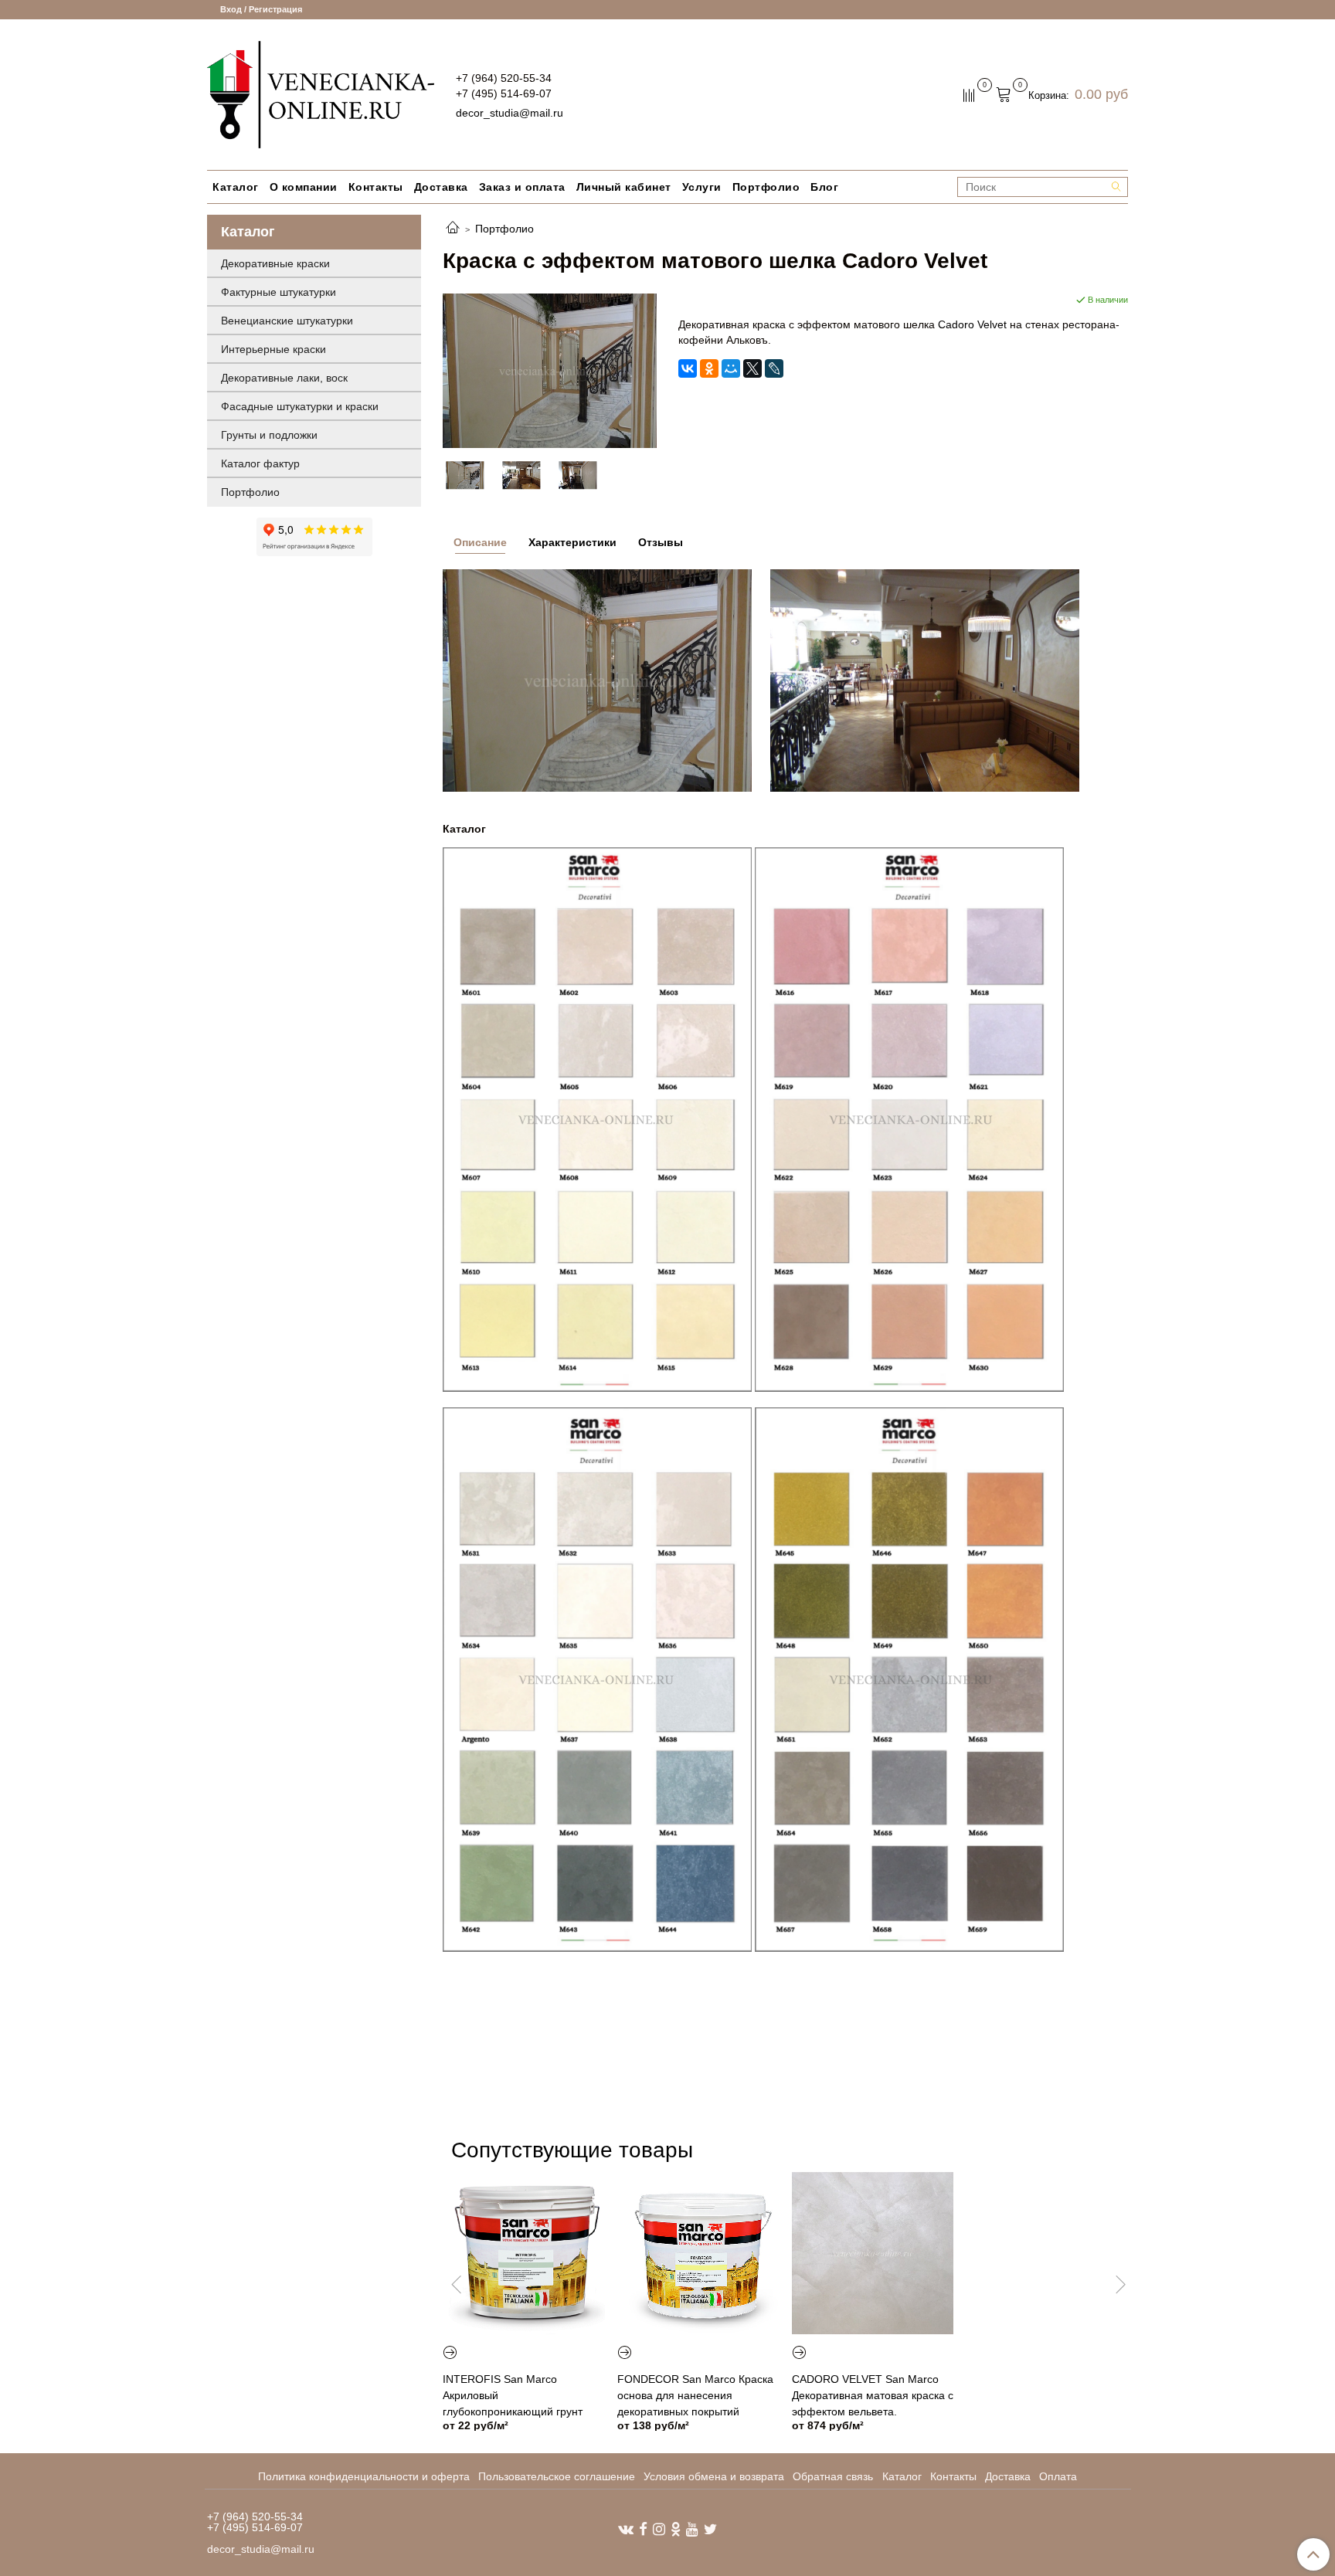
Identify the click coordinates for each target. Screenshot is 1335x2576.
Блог (824, 187)
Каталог (236, 187)
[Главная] (453, 229)
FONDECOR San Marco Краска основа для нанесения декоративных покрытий (695, 2395)
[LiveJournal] (774, 368)
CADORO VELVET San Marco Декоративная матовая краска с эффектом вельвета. (873, 2395)
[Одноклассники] (709, 368)
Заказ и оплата (522, 187)
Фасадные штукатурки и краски (300, 406)
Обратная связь (833, 2476)
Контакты (376, 187)
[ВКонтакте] (688, 368)
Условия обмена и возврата (714, 2476)
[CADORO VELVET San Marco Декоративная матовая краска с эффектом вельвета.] (873, 2253)
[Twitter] (710, 2528)
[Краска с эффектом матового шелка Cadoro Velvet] (550, 369)
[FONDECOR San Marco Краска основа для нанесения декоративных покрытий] (698, 2253)
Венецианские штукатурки (287, 321)
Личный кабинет (624, 187)
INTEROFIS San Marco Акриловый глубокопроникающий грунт (513, 2395)
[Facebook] (643, 2528)
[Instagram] (659, 2528)
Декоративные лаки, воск (284, 378)
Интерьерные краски (273, 349)
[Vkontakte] (626, 2528)
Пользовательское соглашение (557, 2476)
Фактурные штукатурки (279, 292)
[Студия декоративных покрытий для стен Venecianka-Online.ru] (321, 93)
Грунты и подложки (269, 435)
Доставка (441, 187)
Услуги (702, 187)
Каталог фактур (260, 463)
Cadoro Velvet (972, 324)
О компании (304, 187)
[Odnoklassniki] (676, 2528)
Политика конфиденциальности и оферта (364, 2476)
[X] (752, 368)
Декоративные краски (275, 263)
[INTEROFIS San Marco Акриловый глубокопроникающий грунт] (524, 2253)
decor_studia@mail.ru (510, 113)
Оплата (1058, 2476)
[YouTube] (692, 2528)
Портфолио (766, 187)
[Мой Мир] (731, 368)
